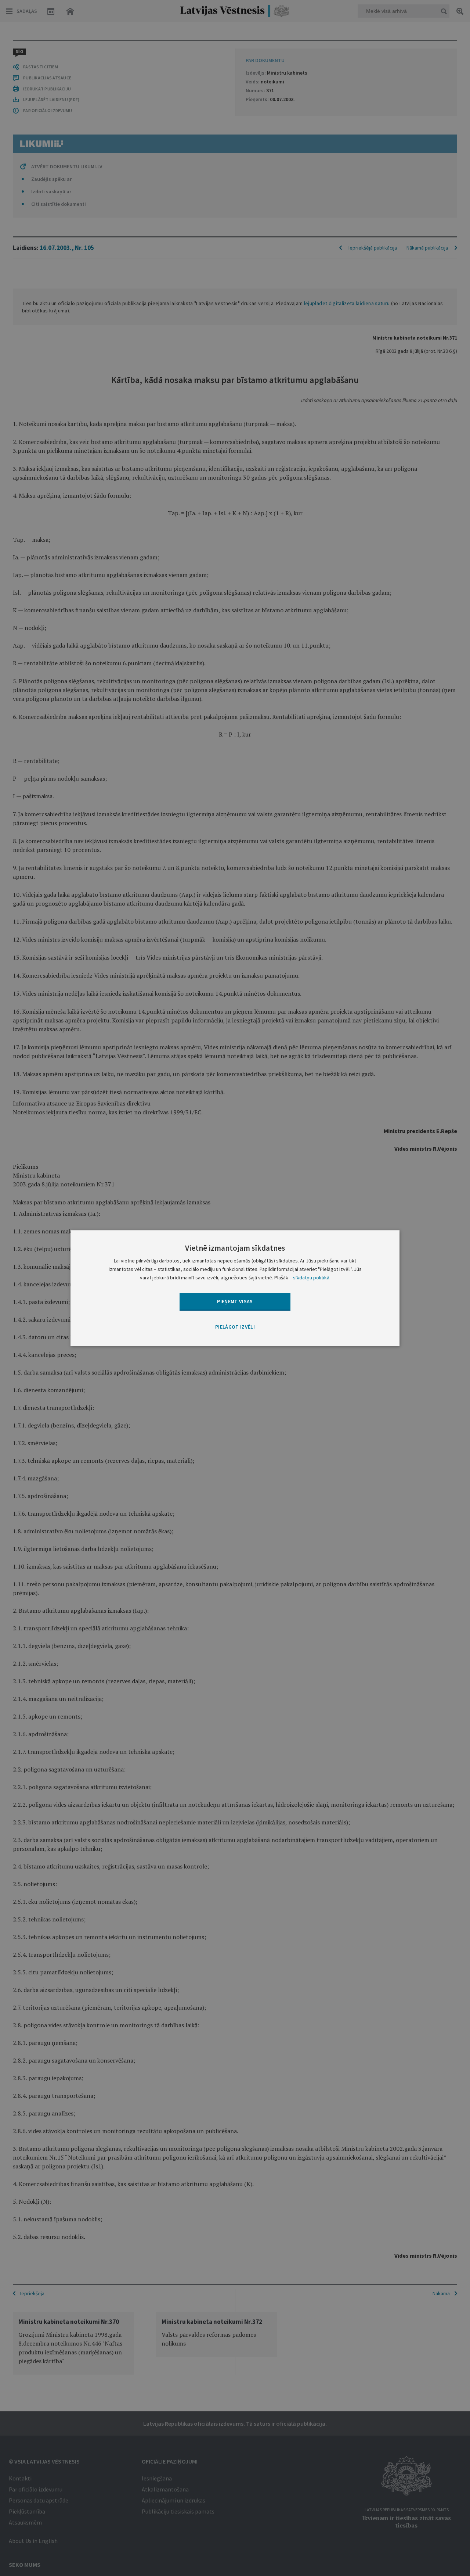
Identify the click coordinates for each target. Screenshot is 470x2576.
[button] (235, 1328)
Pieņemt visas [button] (235, 1301)
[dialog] (235, 1288)
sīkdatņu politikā (311, 1278)
